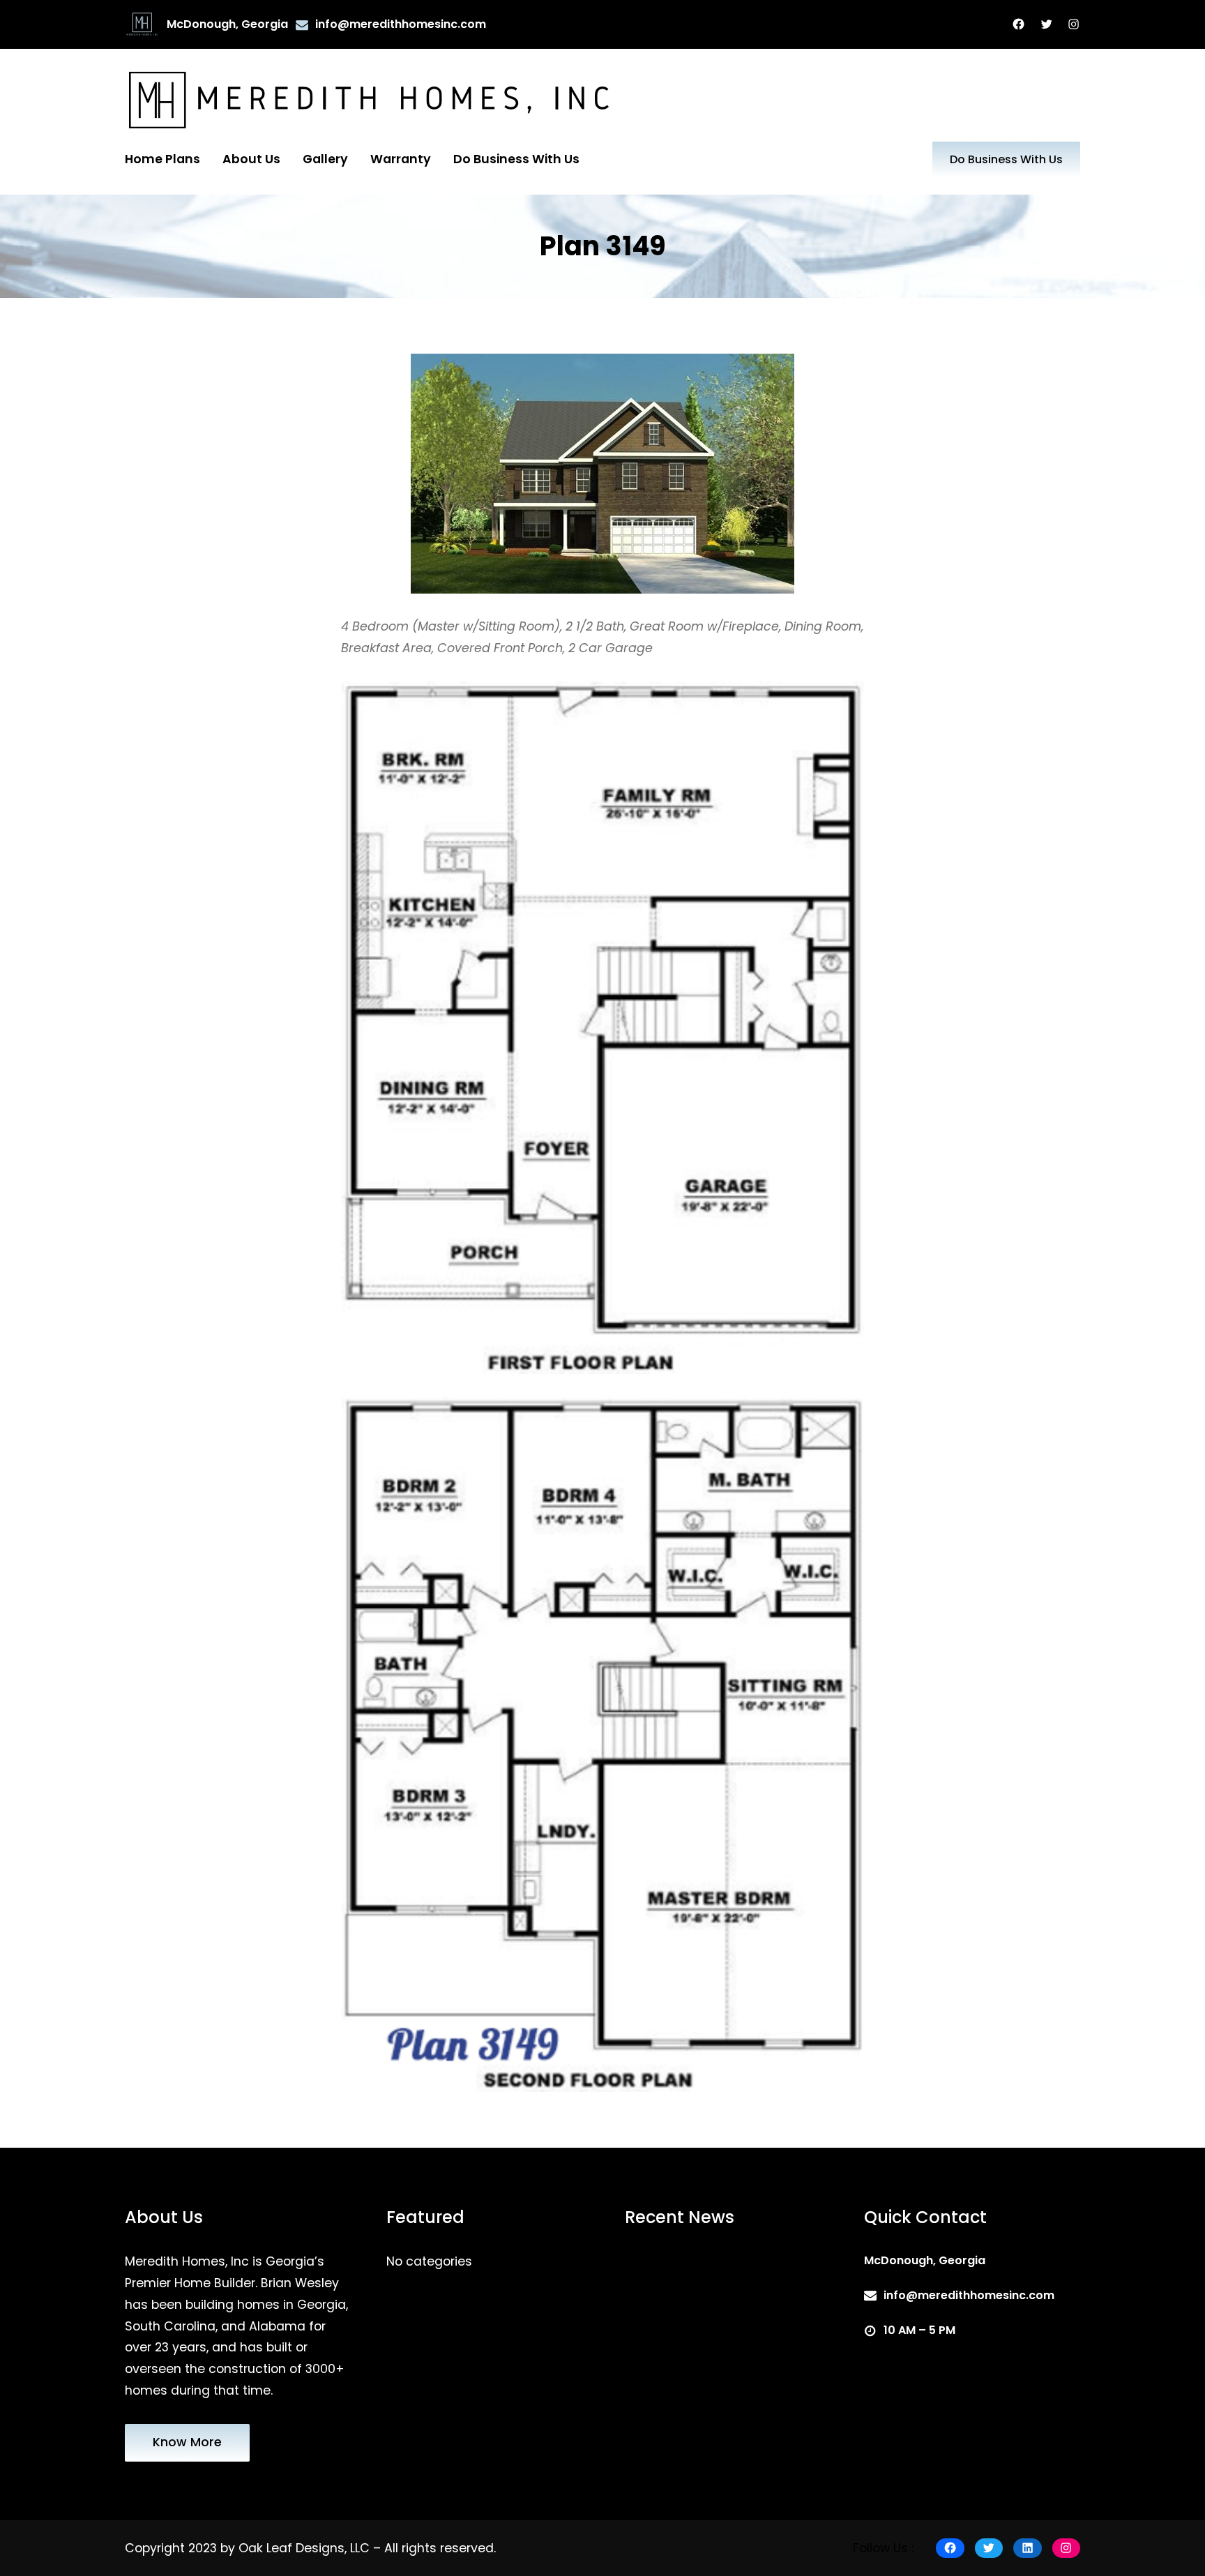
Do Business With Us (1006, 159)
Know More (187, 2442)
